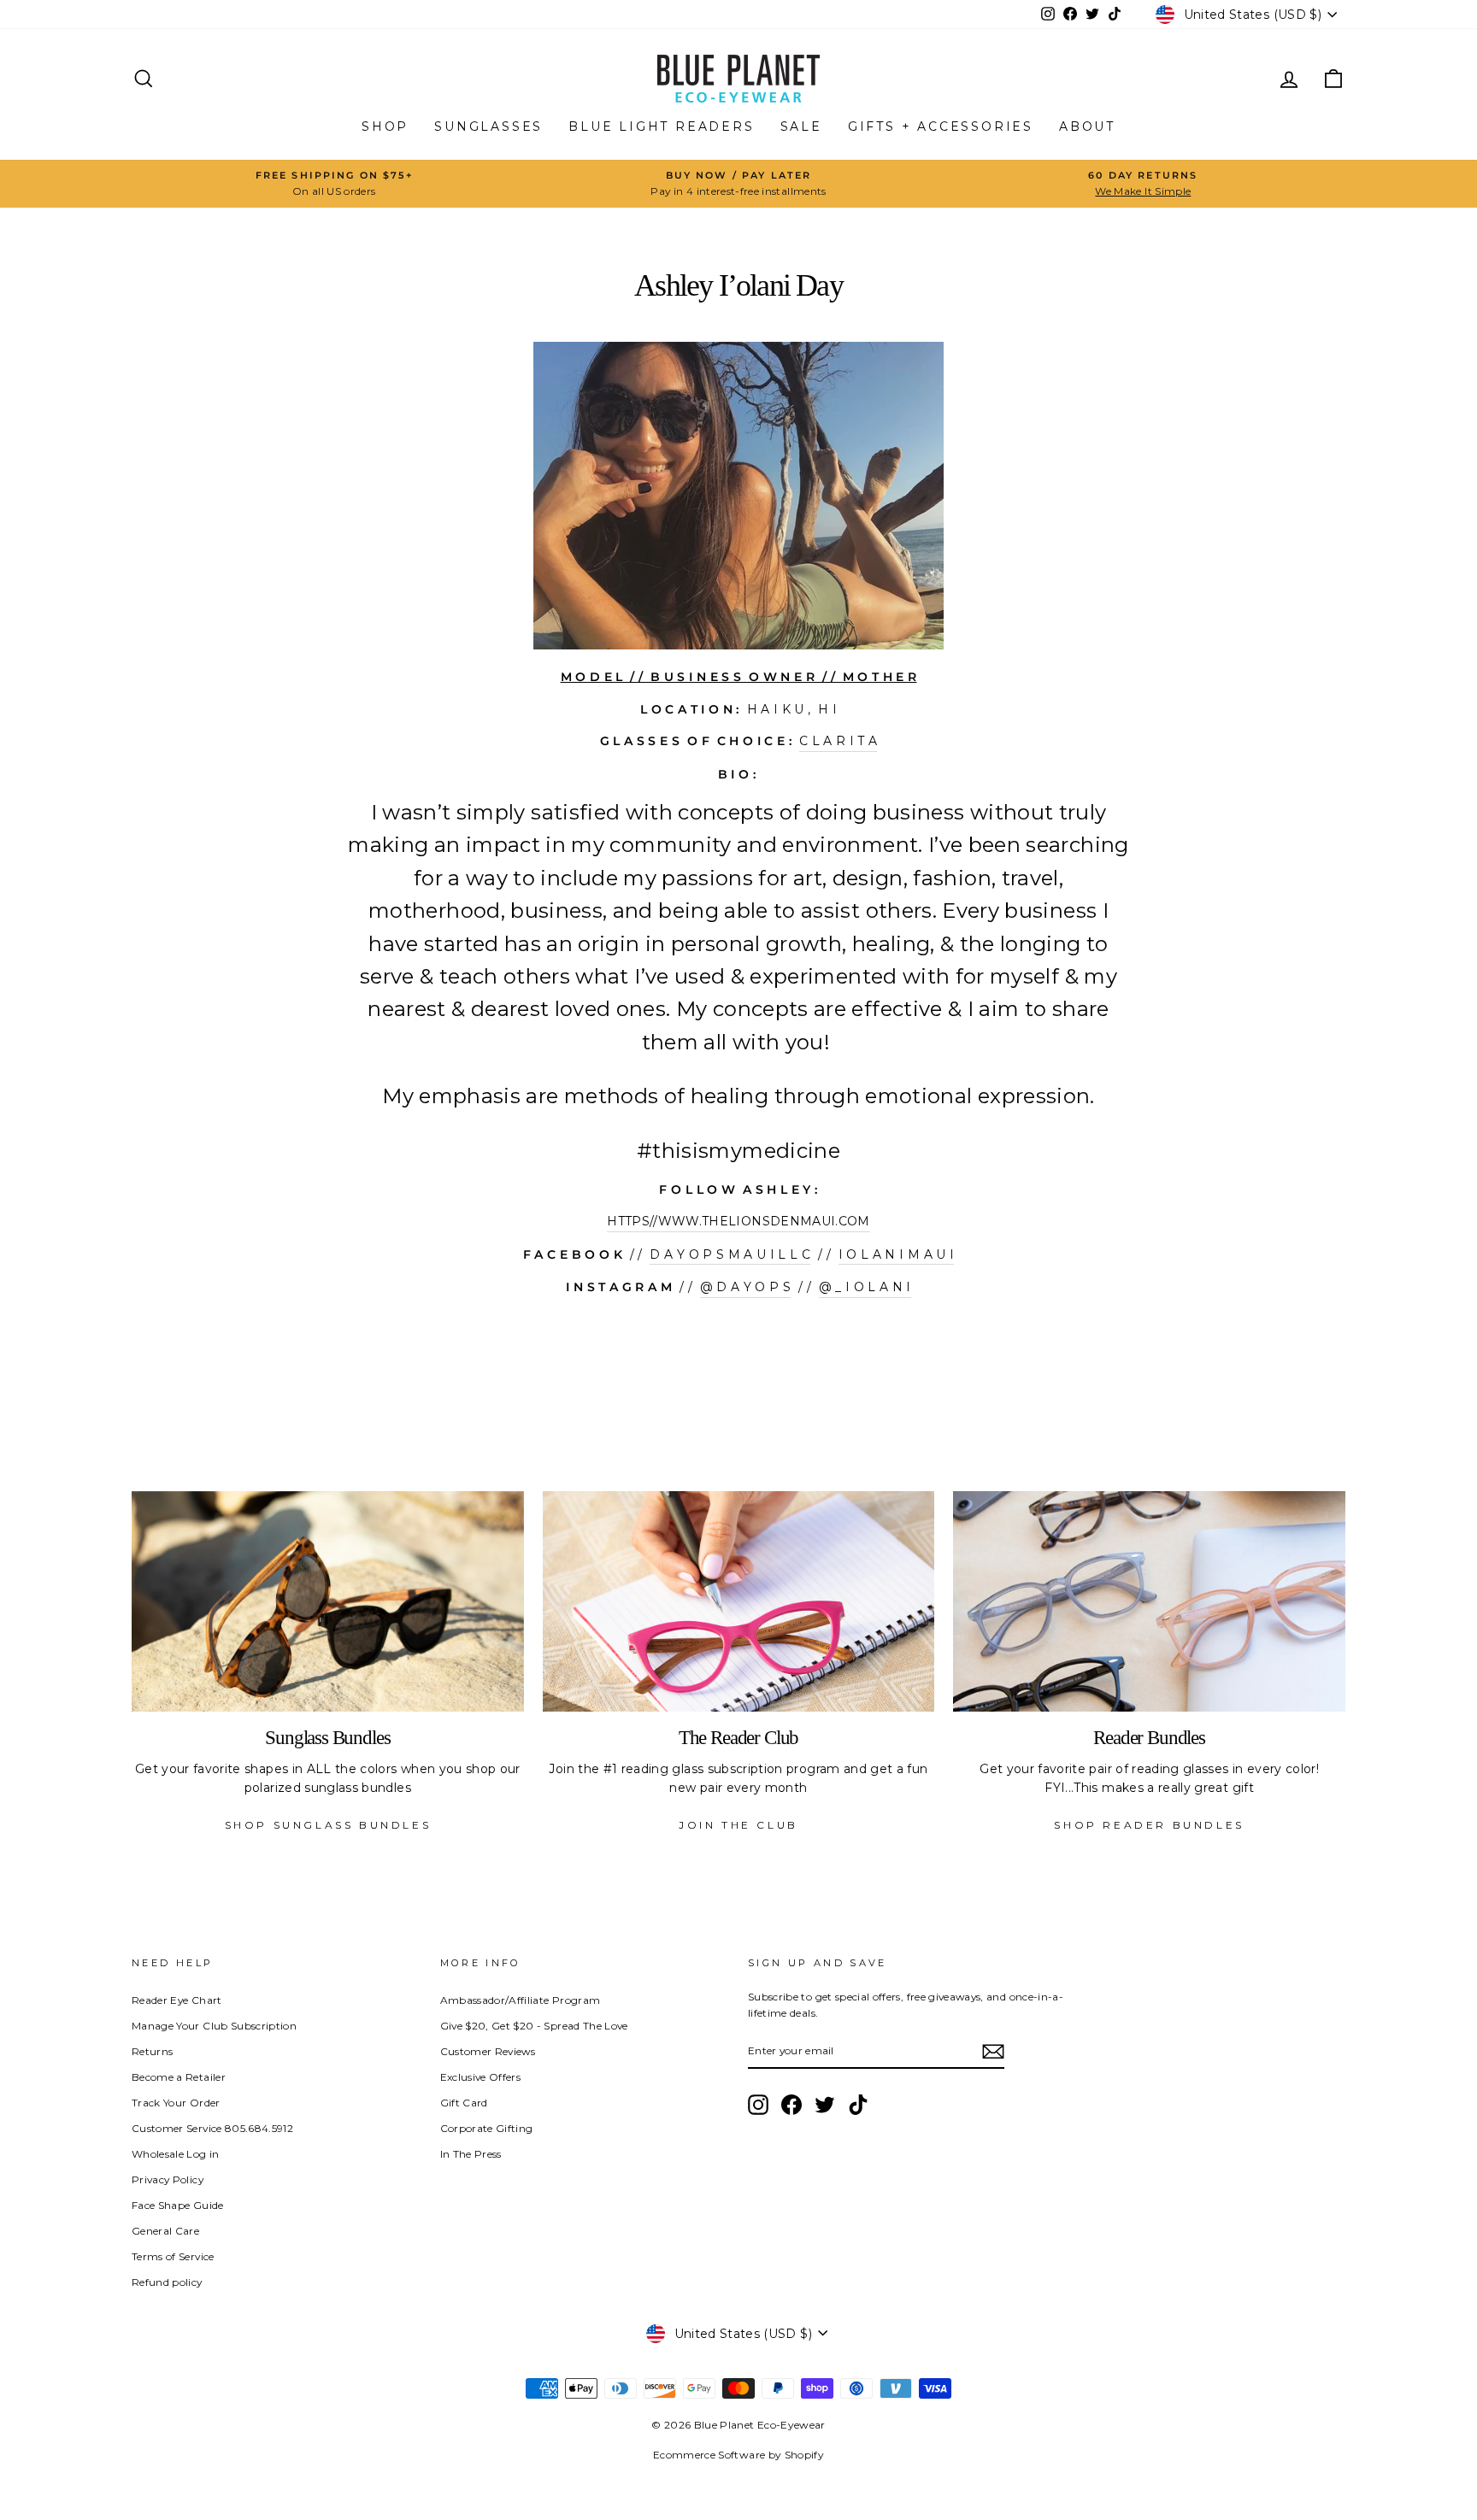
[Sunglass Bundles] (328, 1601)
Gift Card (464, 2103)
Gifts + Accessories (941, 126)
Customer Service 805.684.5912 (212, 2128)
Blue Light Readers (661, 126)
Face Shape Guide (178, 2205)
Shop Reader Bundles (1149, 1825)
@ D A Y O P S (746, 1287)
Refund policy (167, 2282)
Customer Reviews (488, 2051)
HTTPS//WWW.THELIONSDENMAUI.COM (738, 1221)
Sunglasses (488, 126)
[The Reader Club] (739, 1601)
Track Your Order (176, 2103)
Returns (152, 2051)
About (1087, 126)
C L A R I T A (839, 741)
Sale (801, 126)
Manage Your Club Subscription (214, 2026)
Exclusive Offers (481, 2077)
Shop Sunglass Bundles (328, 1825)
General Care (165, 2231)
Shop (385, 126)
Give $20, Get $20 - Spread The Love (534, 2026)
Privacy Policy (168, 2179)
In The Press (471, 2154)
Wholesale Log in (176, 2154)
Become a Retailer (179, 2077)
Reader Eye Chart (177, 2000)
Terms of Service (173, 2256)
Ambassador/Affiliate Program (521, 2000)
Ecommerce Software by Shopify (738, 2455)
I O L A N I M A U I (897, 1254)
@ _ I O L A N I (865, 1287)
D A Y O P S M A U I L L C (730, 1254)
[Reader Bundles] (1149, 1601)
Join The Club (738, 1825)
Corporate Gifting (487, 2128)
